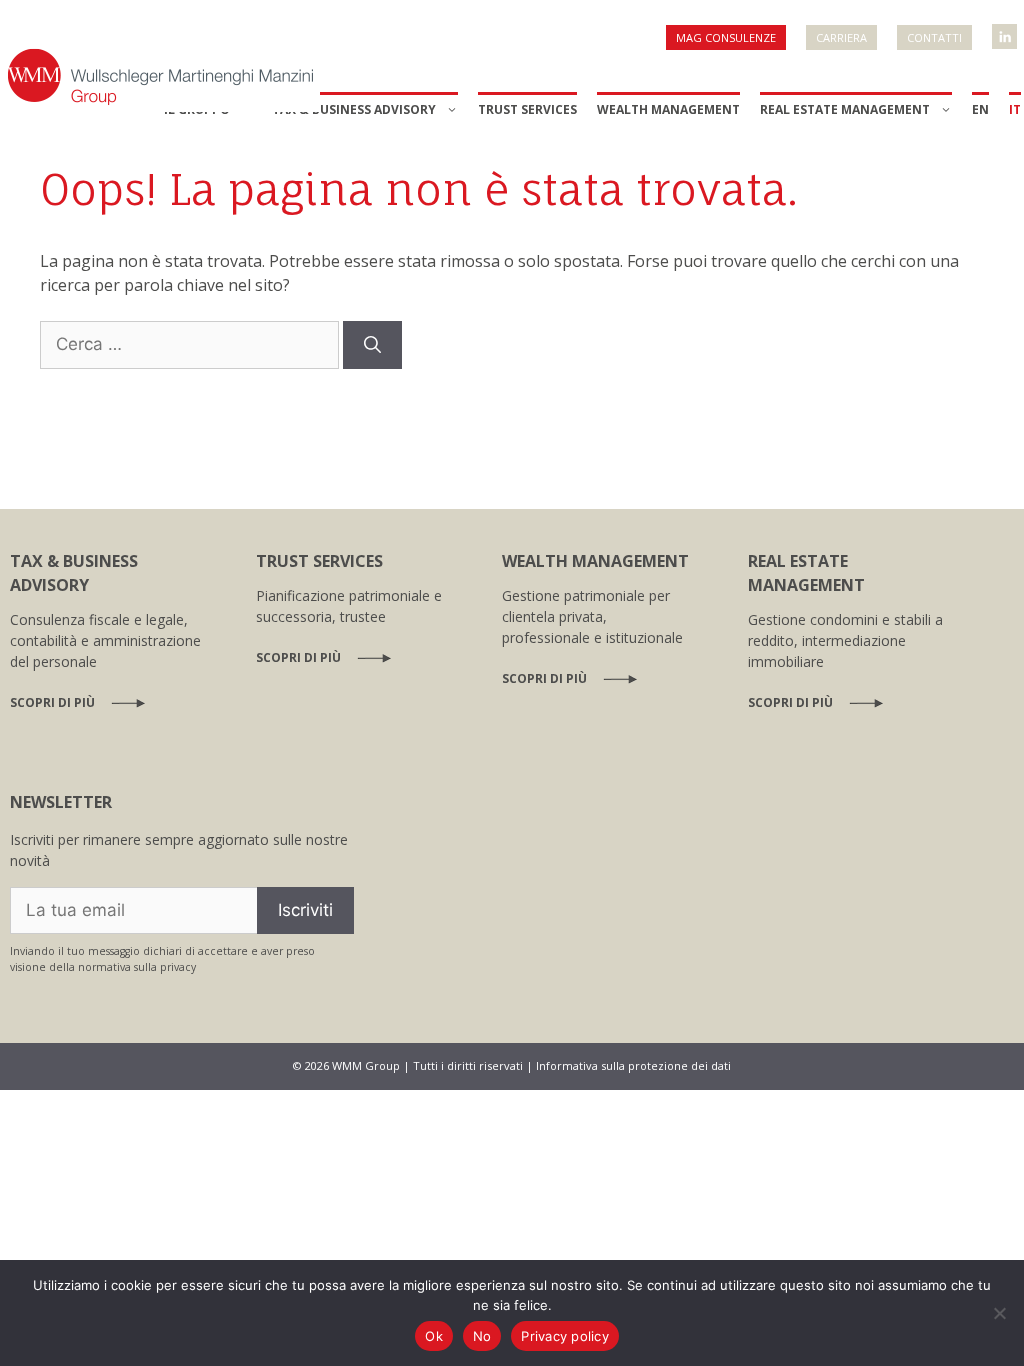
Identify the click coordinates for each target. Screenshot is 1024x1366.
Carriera (841, 37)
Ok (434, 1336)
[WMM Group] (160, 75)
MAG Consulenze (726, 37)
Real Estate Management (845, 109)
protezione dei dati (679, 1065)
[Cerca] (372, 345)
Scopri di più (52, 702)
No (482, 1336)
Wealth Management (668, 109)
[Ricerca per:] (191, 343)
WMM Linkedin (1006, 30)
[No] (999, 1313)
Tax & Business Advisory (354, 109)
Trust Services (527, 109)
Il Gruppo (197, 109)
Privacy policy (565, 1336)
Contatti (934, 37)
